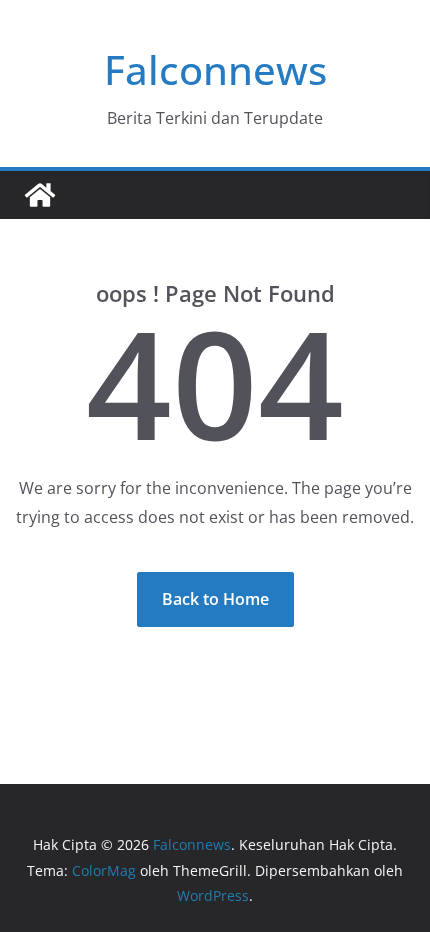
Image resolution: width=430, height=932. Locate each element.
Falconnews (215, 69)
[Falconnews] (40, 195)
